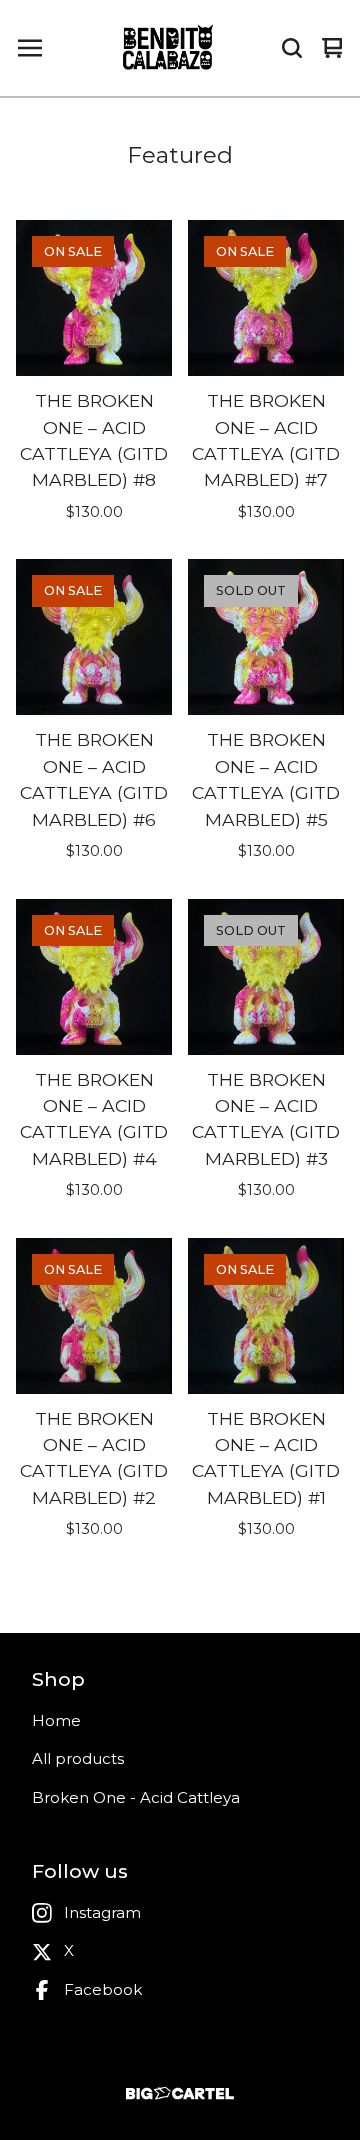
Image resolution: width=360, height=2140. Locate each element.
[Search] (292, 48)
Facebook (103, 1989)
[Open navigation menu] (30, 48)
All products (78, 1758)
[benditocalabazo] (169, 48)
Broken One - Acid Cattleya (136, 1797)
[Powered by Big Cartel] (180, 2093)
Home (56, 1720)
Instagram (102, 1912)
